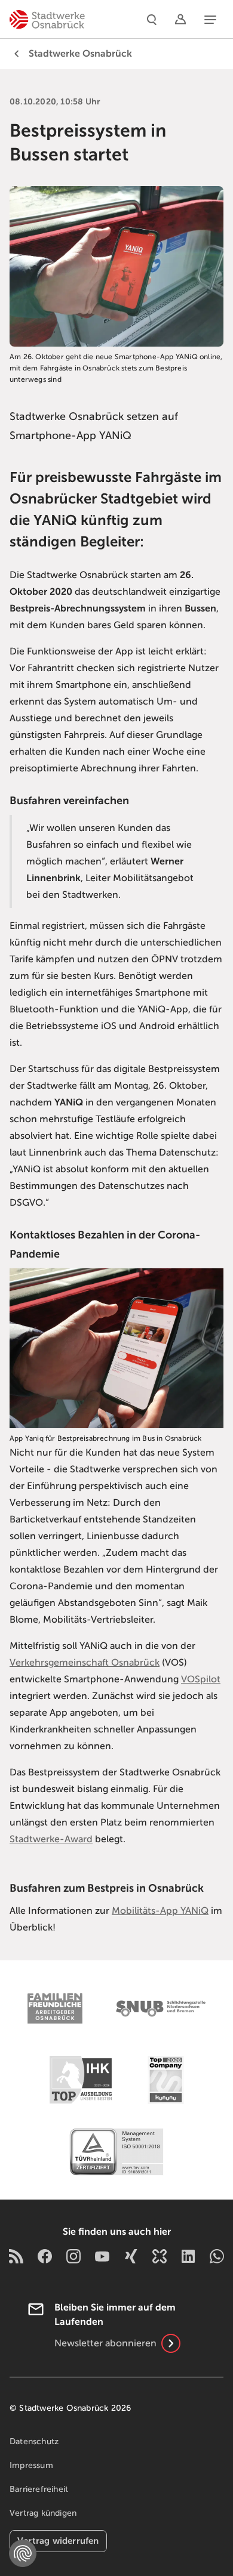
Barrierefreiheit (39, 2489)
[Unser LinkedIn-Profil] (188, 2256)
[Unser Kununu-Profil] (160, 2256)
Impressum (31, 2465)
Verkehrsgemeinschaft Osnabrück (85, 1663)
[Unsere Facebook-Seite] (45, 2256)
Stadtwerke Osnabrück (80, 54)
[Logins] (180, 19)
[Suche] (152, 19)
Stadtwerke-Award (51, 1839)
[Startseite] (47, 19)
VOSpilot (201, 1679)
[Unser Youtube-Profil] (102, 2256)
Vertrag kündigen (43, 2513)
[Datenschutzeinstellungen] (23, 2553)
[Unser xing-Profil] (131, 2256)
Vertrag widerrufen (58, 2541)
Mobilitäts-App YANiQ (160, 1911)
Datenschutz (34, 2441)
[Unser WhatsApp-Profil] (217, 2256)
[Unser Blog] (16, 2256)
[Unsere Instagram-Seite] (73, 2256)
